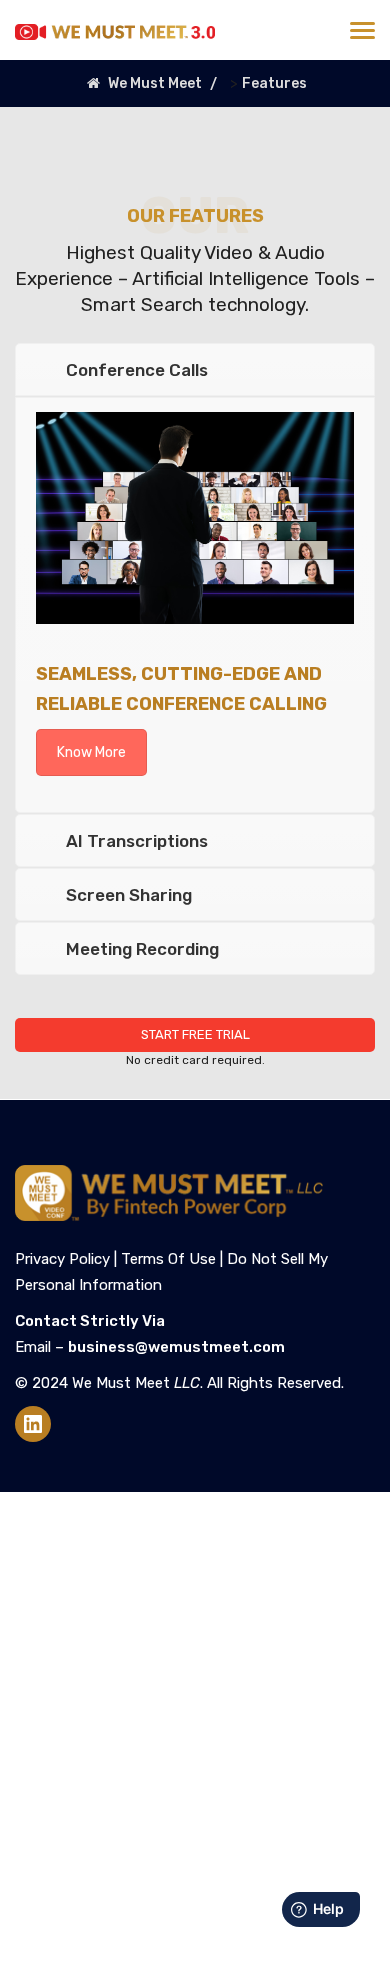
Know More (91, 752)
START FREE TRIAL (195, 1034)
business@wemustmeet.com (176, 1347)
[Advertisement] (195, 1717)
